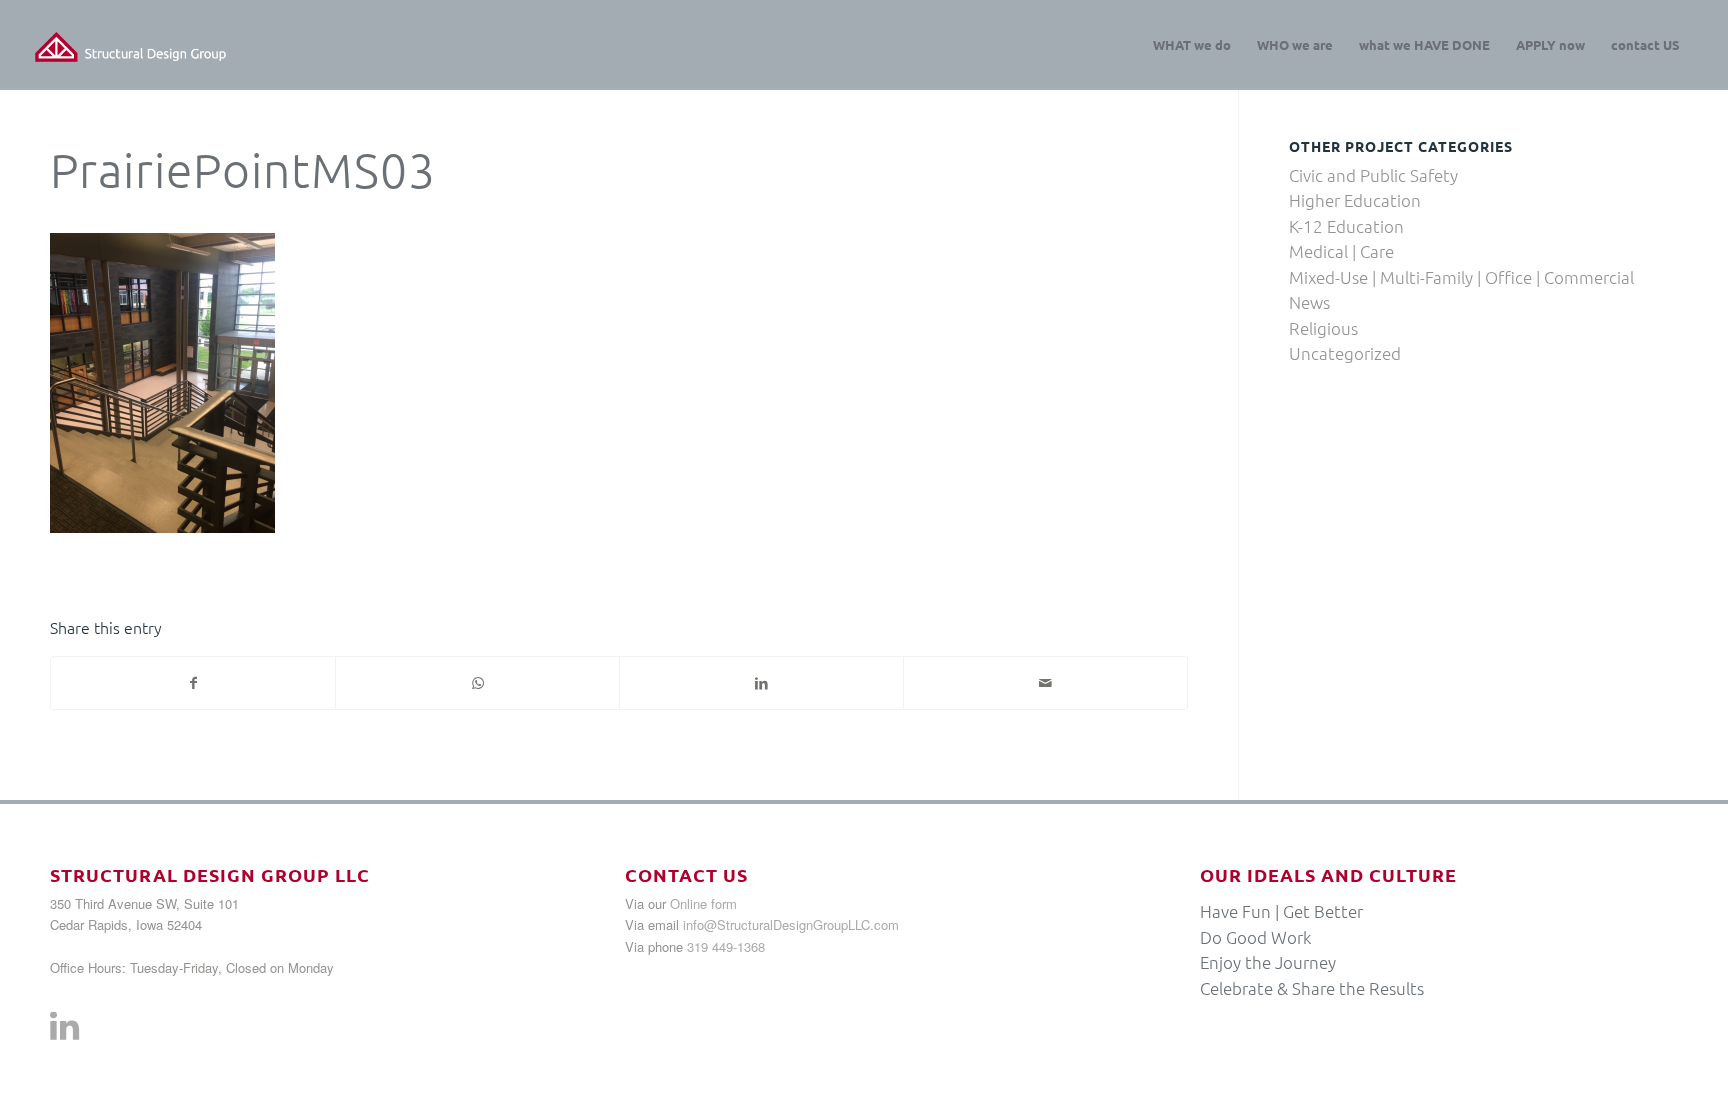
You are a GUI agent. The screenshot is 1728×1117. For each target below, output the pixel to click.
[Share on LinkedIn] (761, 683)
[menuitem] (1192, 45)
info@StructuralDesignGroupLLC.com (791, 924)
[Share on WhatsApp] (477, 683)
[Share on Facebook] (193, 683)
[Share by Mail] (1045, 683)
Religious (1323, 328)
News (1309, 302)
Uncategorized (1345, 353)
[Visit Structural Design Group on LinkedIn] (64, 1031)
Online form (703, 903)
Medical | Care (1341, 251)
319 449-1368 (726, 946)
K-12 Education (1346, 226)
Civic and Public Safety (1373, 175)
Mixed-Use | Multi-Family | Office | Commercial (1461, 277)
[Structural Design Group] (130, 45)
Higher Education (1355, 200)
